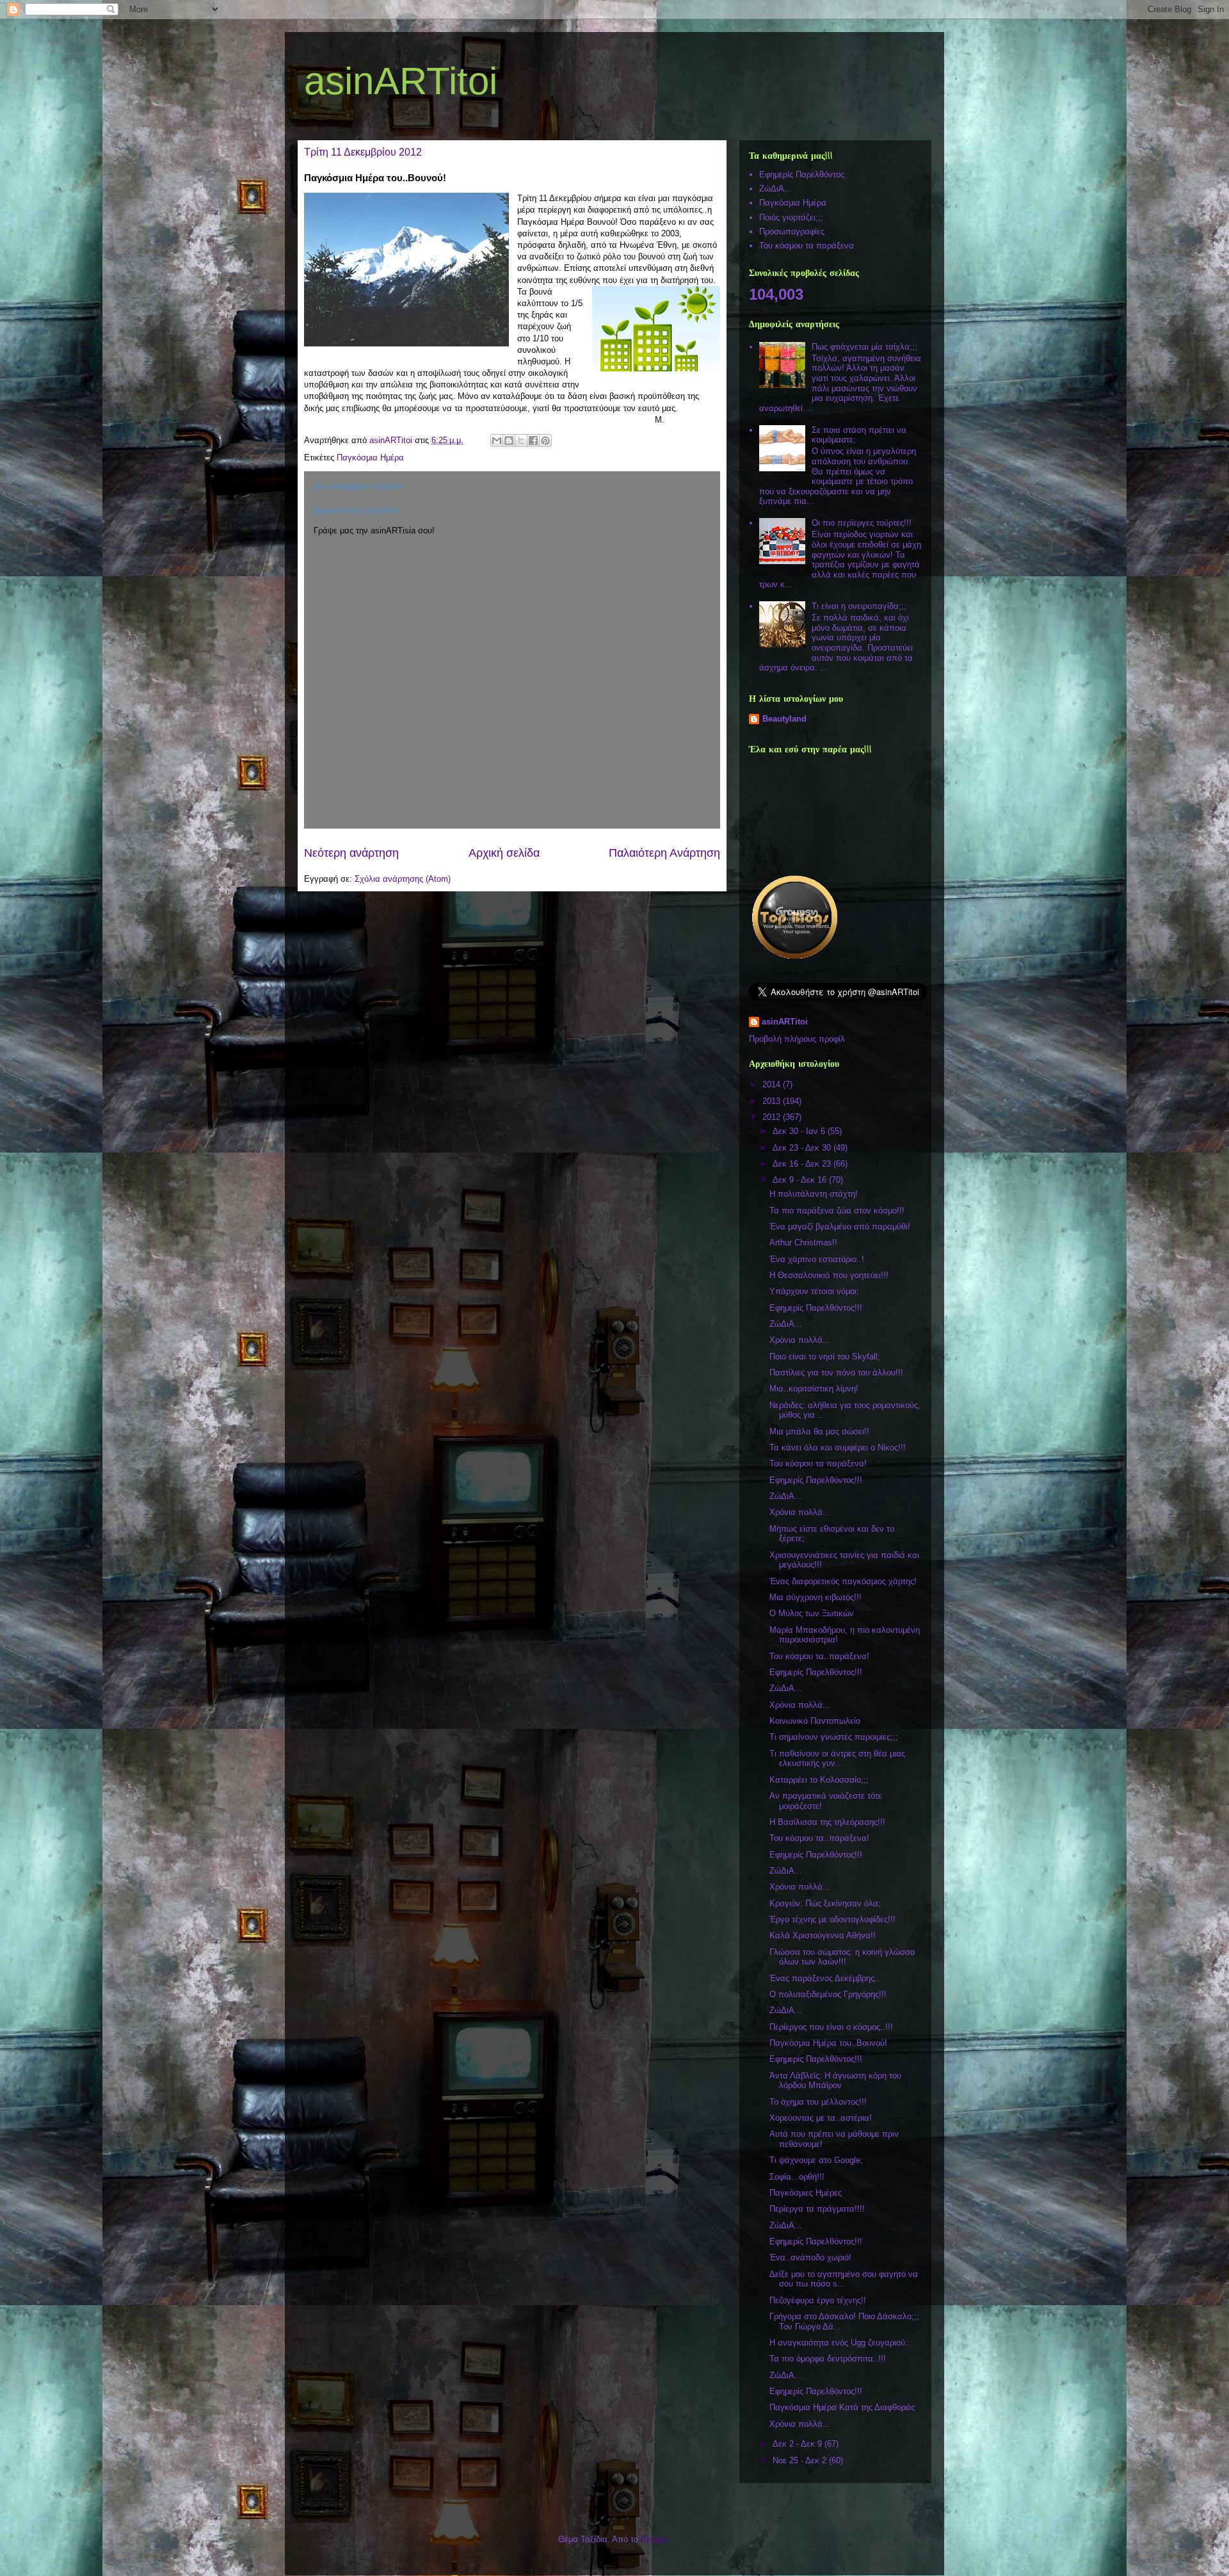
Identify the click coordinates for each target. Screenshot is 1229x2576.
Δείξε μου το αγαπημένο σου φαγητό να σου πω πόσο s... (844, 2279)
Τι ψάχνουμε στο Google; (816, 2160)
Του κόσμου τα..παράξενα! (819, 1656)
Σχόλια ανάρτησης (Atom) (403, 879)
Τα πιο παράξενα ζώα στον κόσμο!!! (837, 1211)
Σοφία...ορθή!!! (797, 2177)
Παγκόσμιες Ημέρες (806, 2193)
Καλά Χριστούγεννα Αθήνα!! (823, 1935)
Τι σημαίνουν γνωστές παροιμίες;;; (834, 1737)
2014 (773, 1084)
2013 (773, 1101)
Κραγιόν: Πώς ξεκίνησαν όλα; (825, 1903)
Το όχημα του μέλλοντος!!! (818, 2102)
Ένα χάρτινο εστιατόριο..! (817, 1259)
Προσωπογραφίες (792, 231)
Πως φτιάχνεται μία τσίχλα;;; (864, 347)
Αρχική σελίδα (504, 853)
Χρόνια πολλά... (800, 1340)
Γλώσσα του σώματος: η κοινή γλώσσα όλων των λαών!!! (842, 1957)
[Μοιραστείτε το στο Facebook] (533, 441)
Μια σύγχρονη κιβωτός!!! (815, 1597)
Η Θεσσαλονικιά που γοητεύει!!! (829, 1275)
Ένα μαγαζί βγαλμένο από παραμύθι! (840, 1227)
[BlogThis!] (509, 441)
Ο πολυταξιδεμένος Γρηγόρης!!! (828, 1994)
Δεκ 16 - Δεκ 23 (803, 1164)
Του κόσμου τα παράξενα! (818, 1463)
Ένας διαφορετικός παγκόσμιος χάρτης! (843, 1581)
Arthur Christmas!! (803, 1243)
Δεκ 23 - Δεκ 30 (803, 1148)
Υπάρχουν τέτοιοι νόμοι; (814, 1291)
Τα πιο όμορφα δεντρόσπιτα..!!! (828, 2359)
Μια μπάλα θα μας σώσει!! (819, 1431)
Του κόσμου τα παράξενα (807, 246)
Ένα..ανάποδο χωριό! (810, 2257)
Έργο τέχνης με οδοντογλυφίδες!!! (832, 1919)
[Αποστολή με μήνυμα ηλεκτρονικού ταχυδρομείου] (497, 441)
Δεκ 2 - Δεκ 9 (799, 2444)
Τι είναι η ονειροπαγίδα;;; (859, 606)
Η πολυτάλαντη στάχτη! (814, 1194)
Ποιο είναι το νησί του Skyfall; (825, 1357)
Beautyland (784, 719)
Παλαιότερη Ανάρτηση (664, 853)
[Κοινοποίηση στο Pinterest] (545, 441)
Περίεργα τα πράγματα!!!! (817, 2209)
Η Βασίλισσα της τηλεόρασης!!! (827, 1822)
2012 (773, 1117)
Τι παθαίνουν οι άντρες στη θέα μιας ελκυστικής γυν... (837, 1759)
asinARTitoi (401, 81)
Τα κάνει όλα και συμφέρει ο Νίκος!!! (838, 1447)
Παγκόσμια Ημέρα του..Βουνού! (828, 2043)
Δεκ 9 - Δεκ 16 (801, 1180)
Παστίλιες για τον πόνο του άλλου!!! (836, 1373)
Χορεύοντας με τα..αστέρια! (821, 2118)
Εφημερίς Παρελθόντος (802, 174)
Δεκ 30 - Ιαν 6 (800, 1131)
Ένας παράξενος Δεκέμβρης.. (824, 1978)
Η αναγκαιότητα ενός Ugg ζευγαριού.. (840, 2343)
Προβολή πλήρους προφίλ (797, 1039)
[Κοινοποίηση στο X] (521, 441)
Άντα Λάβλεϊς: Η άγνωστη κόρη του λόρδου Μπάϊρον (835, 2081)
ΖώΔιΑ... (775, 189)
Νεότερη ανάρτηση (351, 853)
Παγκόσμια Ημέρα (370, 458)
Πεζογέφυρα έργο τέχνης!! (818, 2300)
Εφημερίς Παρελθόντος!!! (816, 1308)
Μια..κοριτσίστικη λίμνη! (814, 1389)
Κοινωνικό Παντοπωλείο (815, 1721)
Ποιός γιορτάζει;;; (791, 217)
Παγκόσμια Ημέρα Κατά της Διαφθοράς (842, 2407)
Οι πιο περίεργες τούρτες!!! (862, 523)
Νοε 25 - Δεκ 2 (801, 2460)
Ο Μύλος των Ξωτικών (812, 1613)
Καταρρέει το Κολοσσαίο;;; (819, 1780)
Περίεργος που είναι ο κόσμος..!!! (831, 2027)
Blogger (655, 2539)
